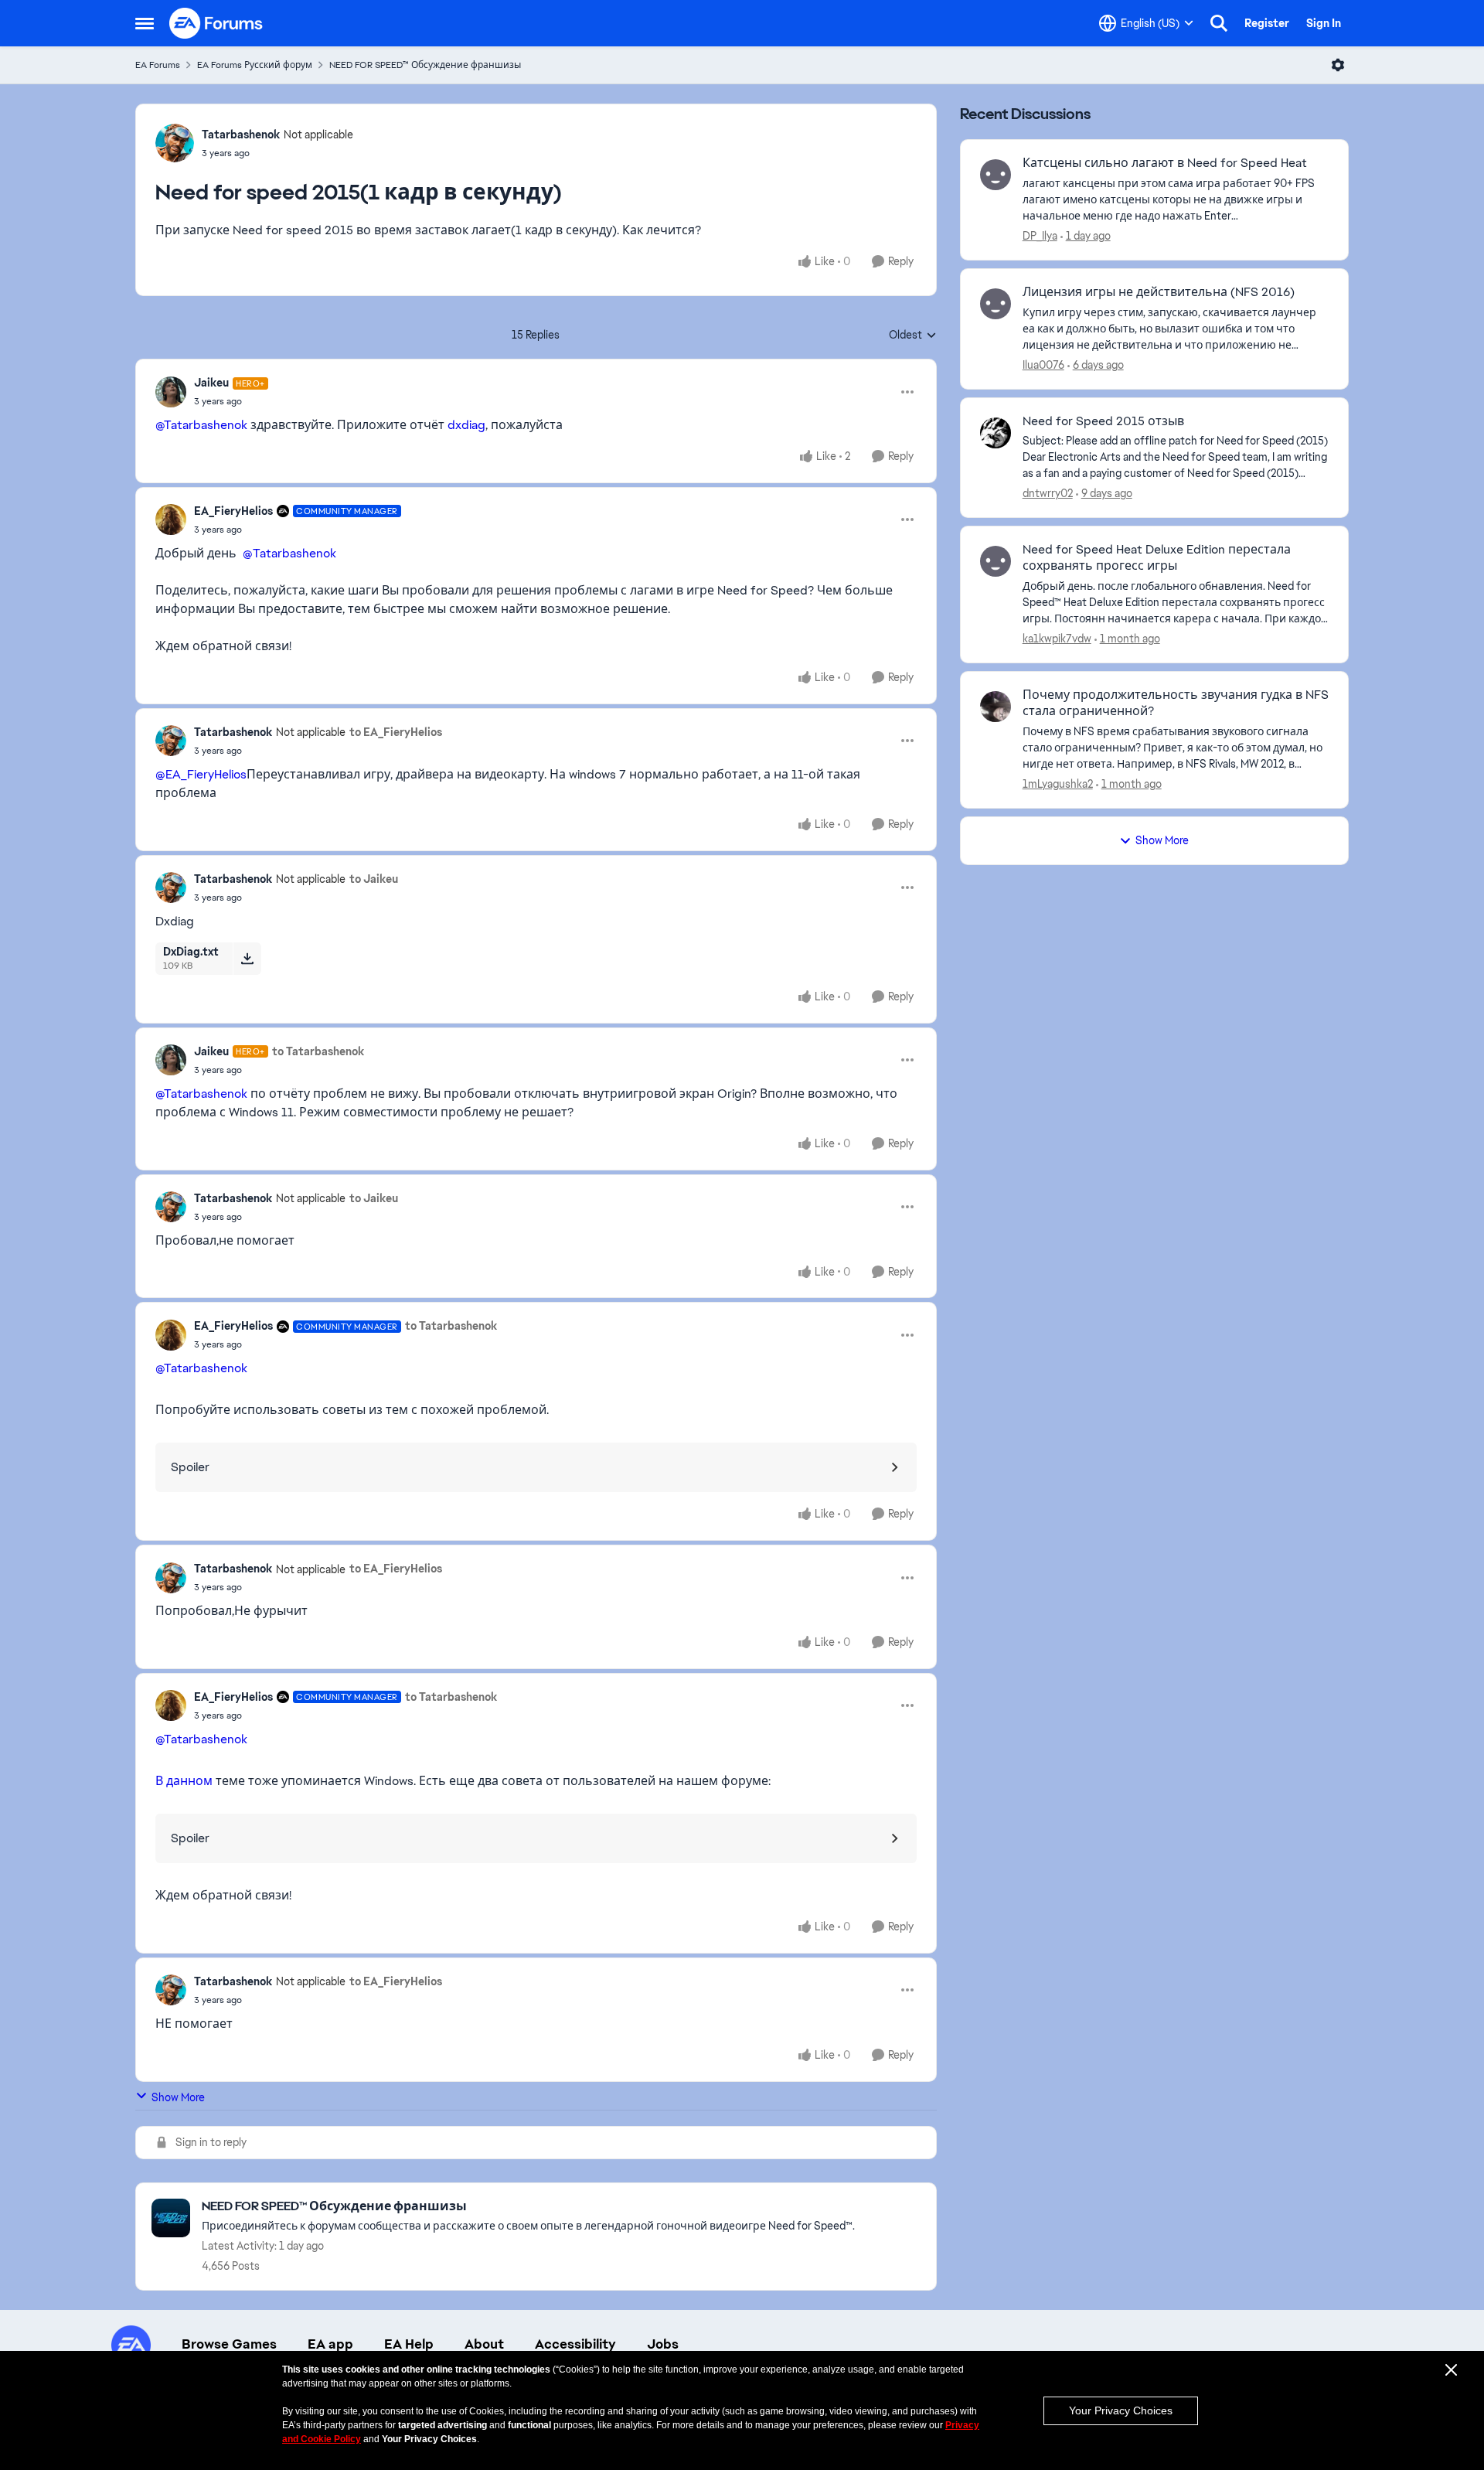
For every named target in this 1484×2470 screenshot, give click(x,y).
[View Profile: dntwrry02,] (996, 433)
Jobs (663, 2344)
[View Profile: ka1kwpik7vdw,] (996, 561)
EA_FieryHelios (233, 511)
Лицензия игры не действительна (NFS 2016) (1159, 292)
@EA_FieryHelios (201, 774)
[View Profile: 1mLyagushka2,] (996, 707)
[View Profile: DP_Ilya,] (996, 175)
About (484, 2344)
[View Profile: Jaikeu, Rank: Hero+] (171, 392)
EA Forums (158, 65)
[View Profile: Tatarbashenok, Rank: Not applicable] (175, 143)
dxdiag (466, 425)
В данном (184, 1781)
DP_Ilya (1040, 236)
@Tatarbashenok (201, 425)
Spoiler (190, 1467)
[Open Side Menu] (145, 23)
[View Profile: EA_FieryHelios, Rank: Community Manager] (171, 520)
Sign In (1324, 23)
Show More (178, 2097)
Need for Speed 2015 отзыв (1103, 421)
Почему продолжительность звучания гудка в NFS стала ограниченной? (1176, 703)
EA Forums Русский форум (255, 65)
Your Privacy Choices (1121, 2410)
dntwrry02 (1048, 493)
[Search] (1219, 23)
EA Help (409, 2344)
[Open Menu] (1338, 65)
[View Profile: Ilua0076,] (996, 304)
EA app (330, 2344)
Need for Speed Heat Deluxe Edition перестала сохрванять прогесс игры (1157, 558)
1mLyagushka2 (1058, 784)
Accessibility (575, 2344)
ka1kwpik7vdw (1057, 639)
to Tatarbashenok (318, 1051)
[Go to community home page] (216, 23)
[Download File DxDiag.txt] (247, 959)
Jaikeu (211, 383)
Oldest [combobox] (913, 336)
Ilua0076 (1043, 365)
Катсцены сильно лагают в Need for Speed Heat (1165, 163)
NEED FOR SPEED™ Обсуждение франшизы (425, 65)
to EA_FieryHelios (396, 732)
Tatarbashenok (241, 135)
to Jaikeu (374, 879)
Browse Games (229, 2344)
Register (1267, 23)
